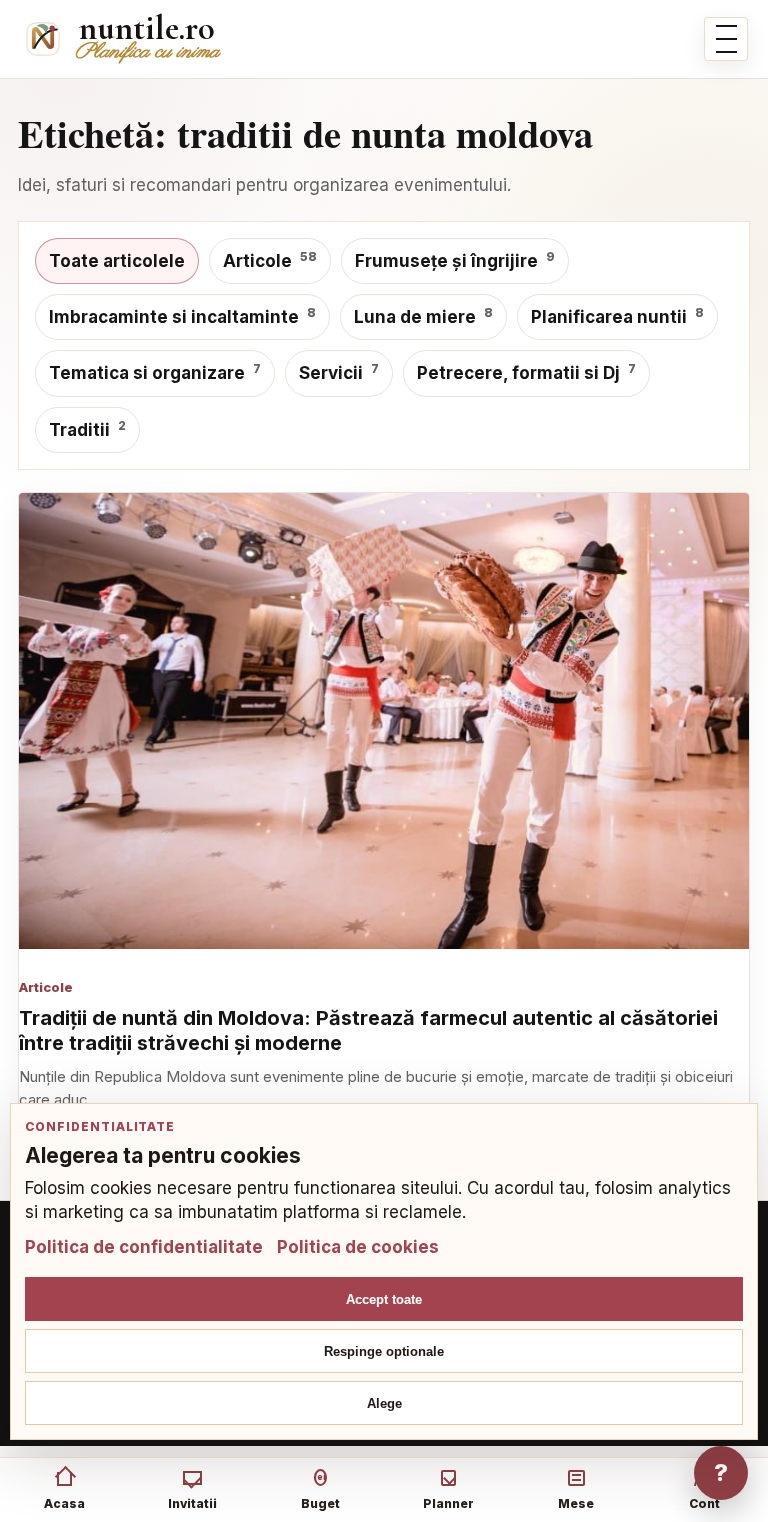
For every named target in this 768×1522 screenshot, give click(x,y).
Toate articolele (117, 261)
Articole (270, 260)
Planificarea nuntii (617, 316)
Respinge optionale (384, 1351)
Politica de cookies (358, 1247)
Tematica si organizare (155, 372)
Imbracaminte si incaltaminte (182, 316)
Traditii (87, 429)
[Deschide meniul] (726, 39)
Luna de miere (423, 316)
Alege (384, 1403)
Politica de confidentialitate (144, 1247)
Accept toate (384, 1299)
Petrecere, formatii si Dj (526, 372)
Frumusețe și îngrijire (455, 260)
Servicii (339, 372)
